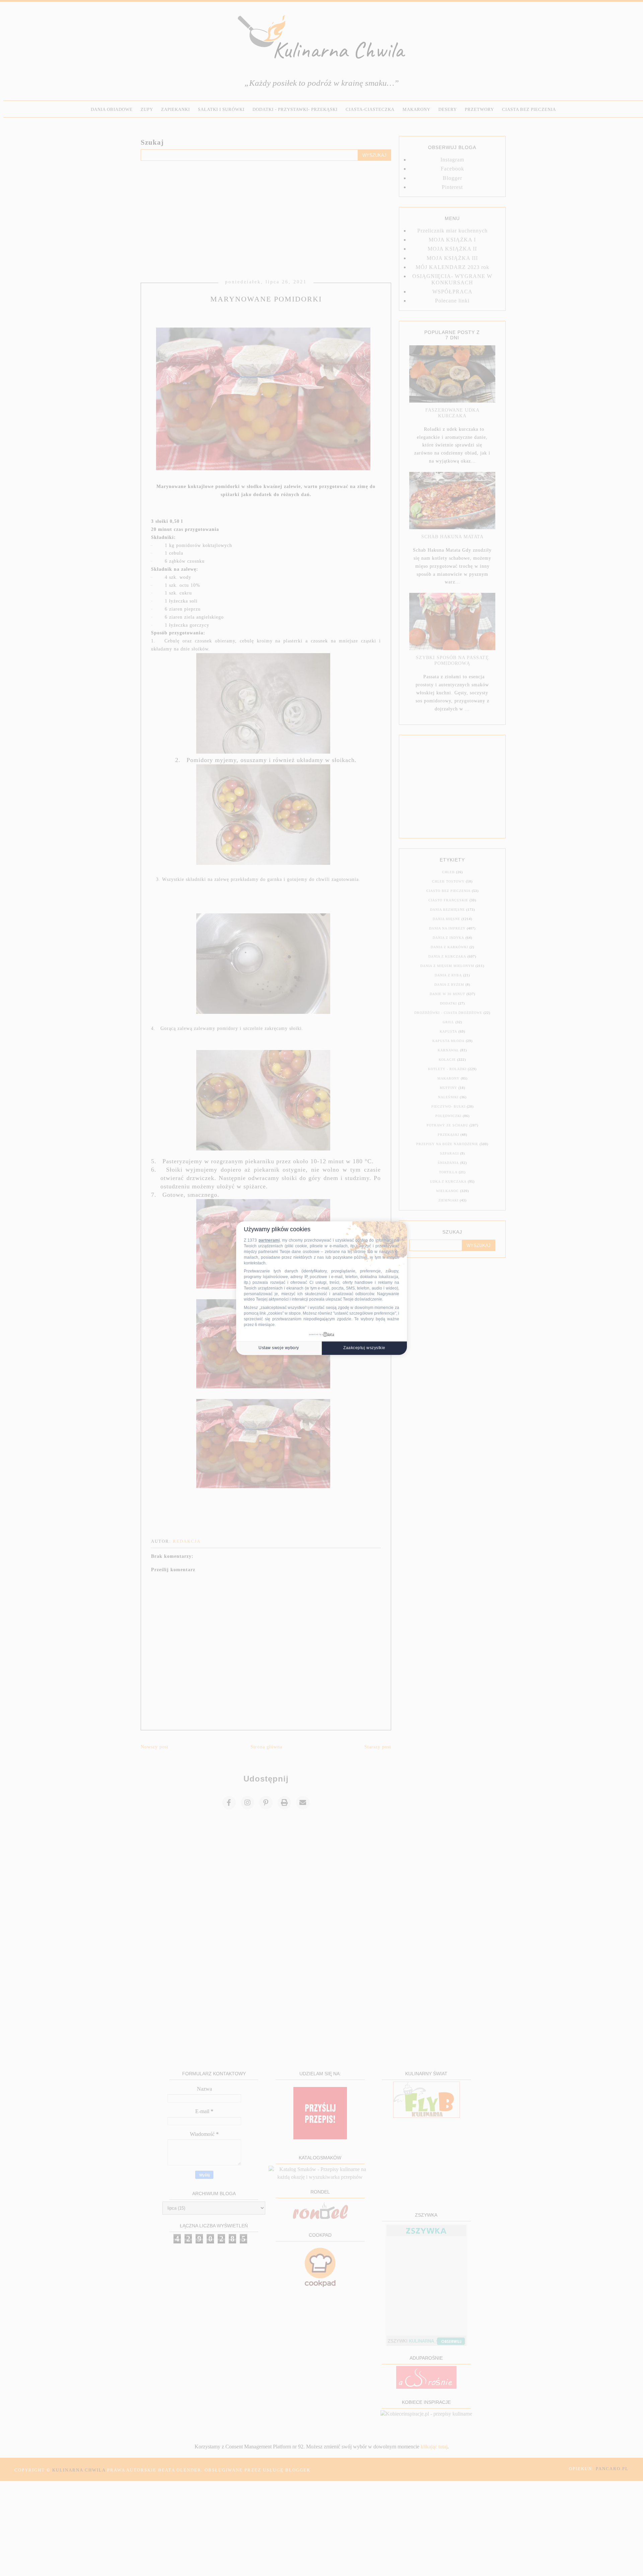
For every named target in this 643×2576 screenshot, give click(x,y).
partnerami (269, 1240)
